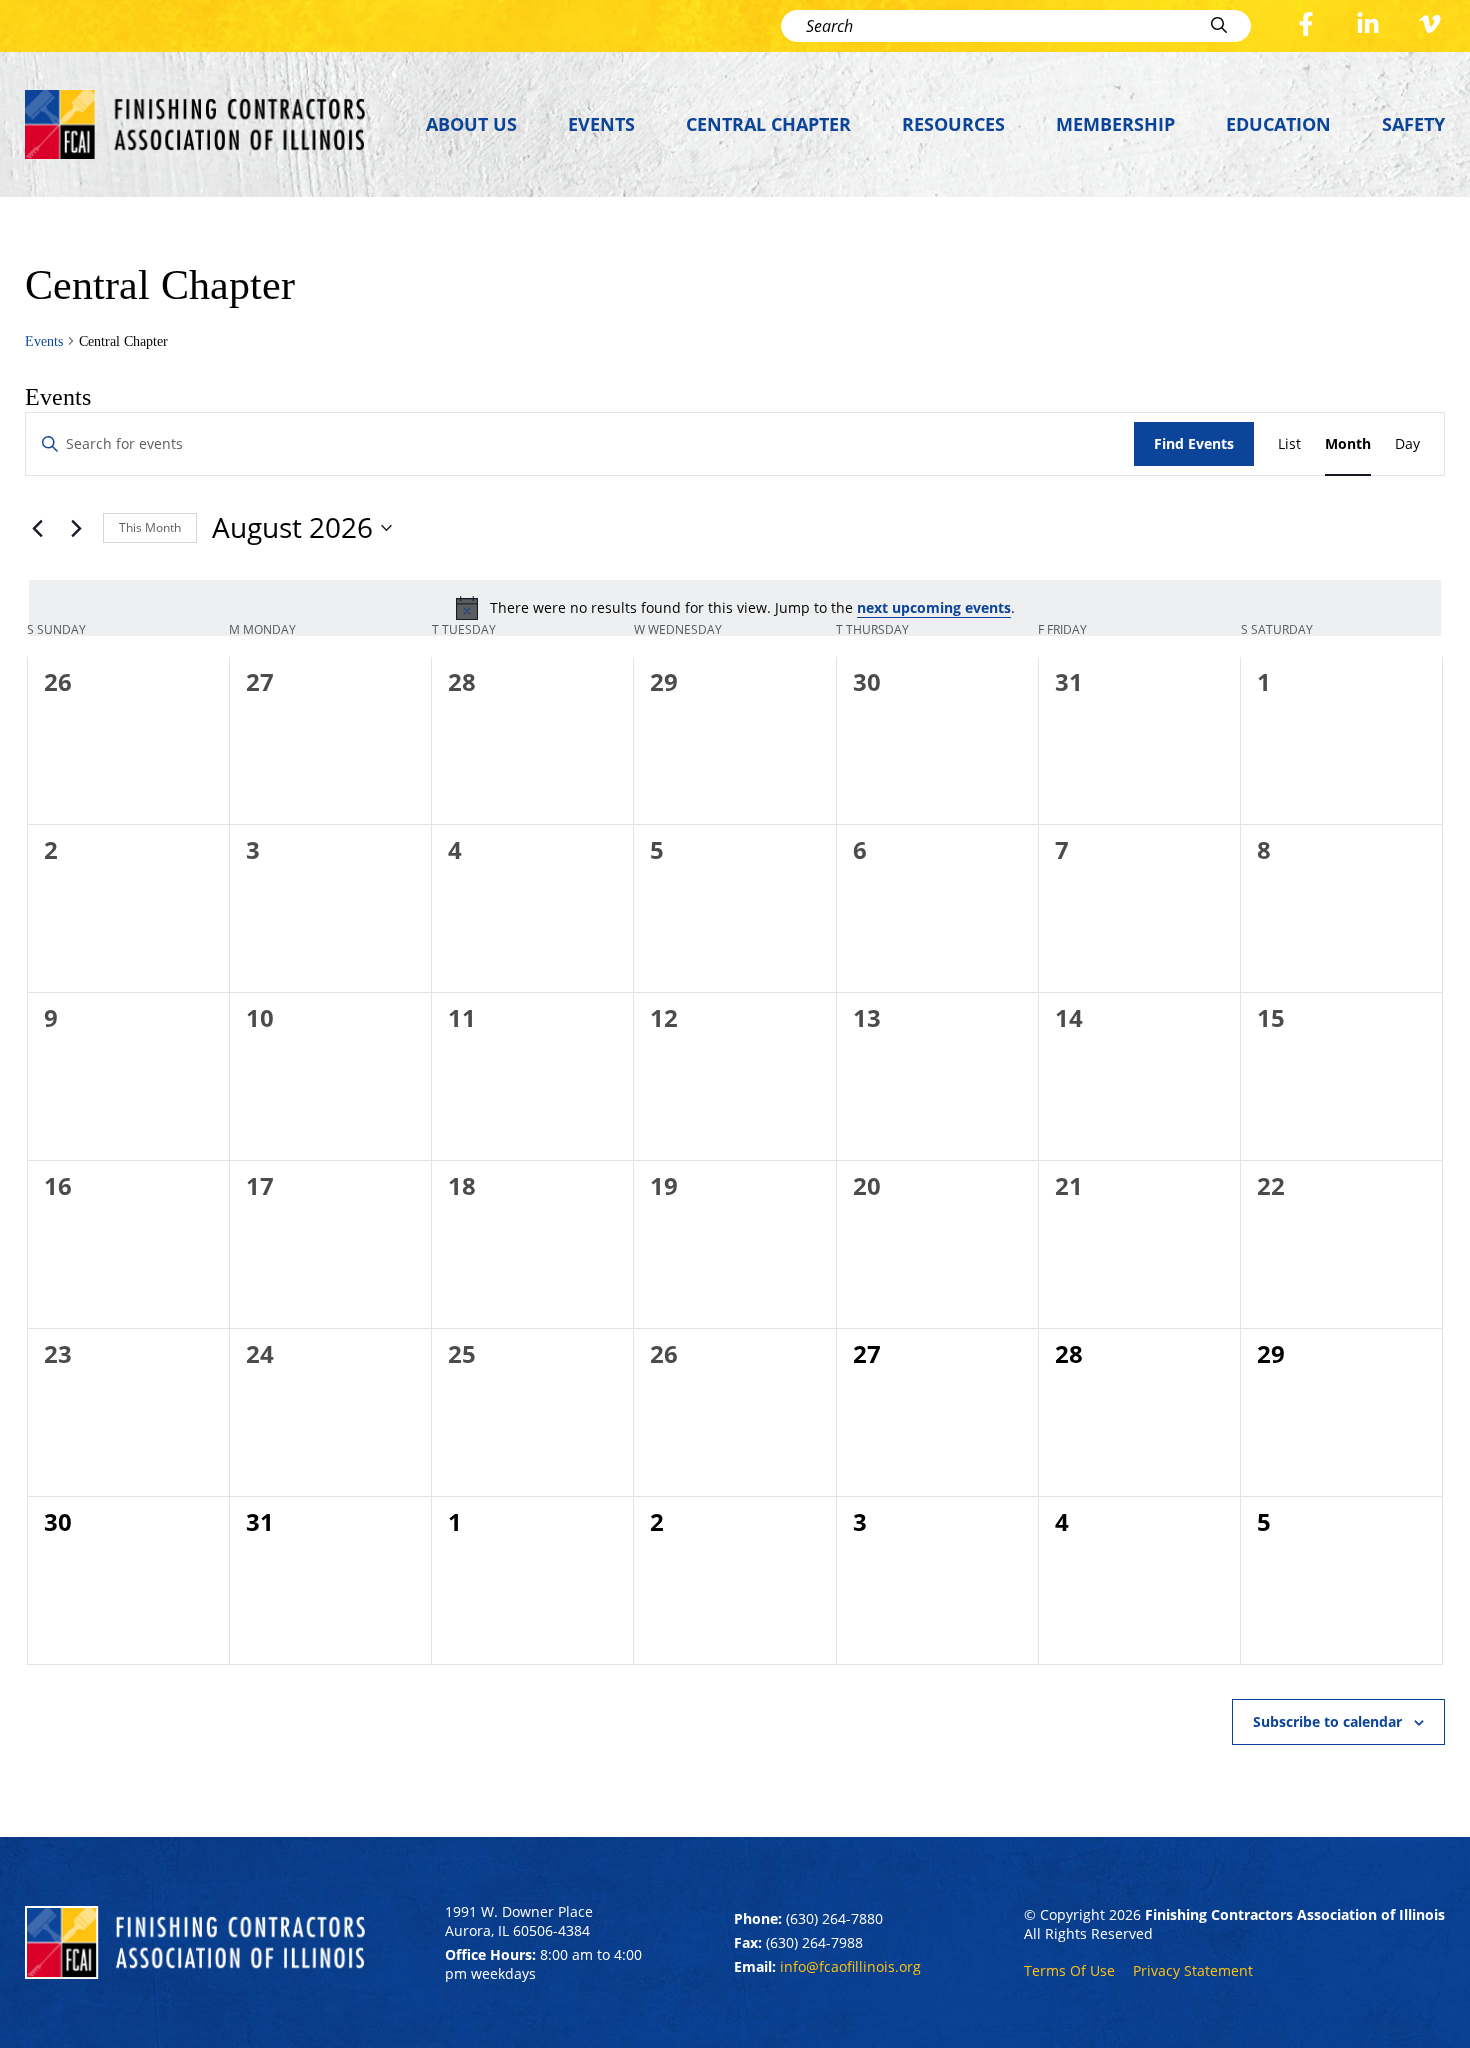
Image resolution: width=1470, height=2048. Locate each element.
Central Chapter (768, 124)
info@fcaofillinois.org (850, 1966)
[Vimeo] (1430, 26)
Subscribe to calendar (1327, 1721)
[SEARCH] (1222, 26)
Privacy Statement (1193, 1971)
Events (601, 124)
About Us (471, 124)
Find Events (1194, 443)
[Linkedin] (1368, 26)
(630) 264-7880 (834, 1918)
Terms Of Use (1069, 1971)
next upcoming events (934, 607)
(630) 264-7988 (814, 1942)
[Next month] (76, 528)
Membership (1115, 124)
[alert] (735, 608)
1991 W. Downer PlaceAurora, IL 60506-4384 (519, 1921)
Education (1278, 124)
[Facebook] (1306, 26)
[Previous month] (37, 528)
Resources (953, 124)
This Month (150, 527)
